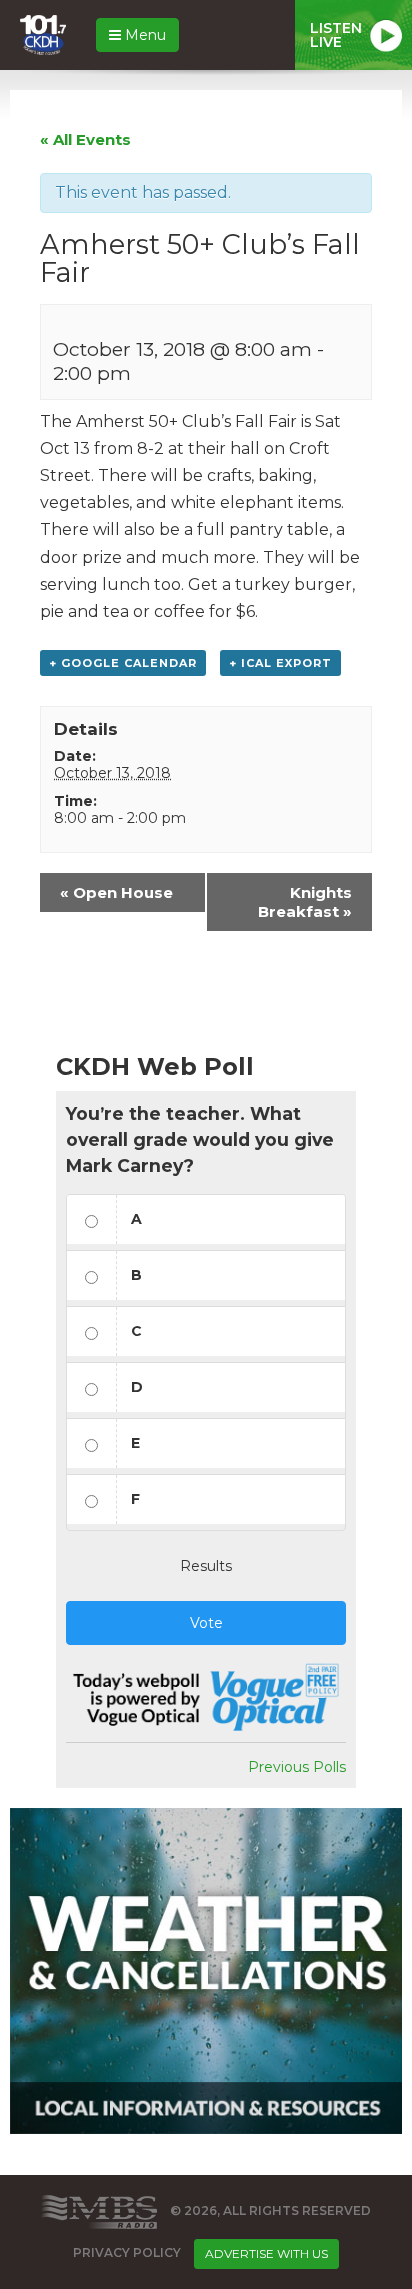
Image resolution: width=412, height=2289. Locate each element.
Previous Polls (297, 1767)
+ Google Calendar (123, 663)
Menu (143, 35)
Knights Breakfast (305, 902)
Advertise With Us (266, 2253)
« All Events (85, 139)
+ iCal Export (280, 663)
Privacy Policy (127, 2252)
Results (206, 1566)
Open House (116, 892)
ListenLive (336, 35)
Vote (206, 1623)
